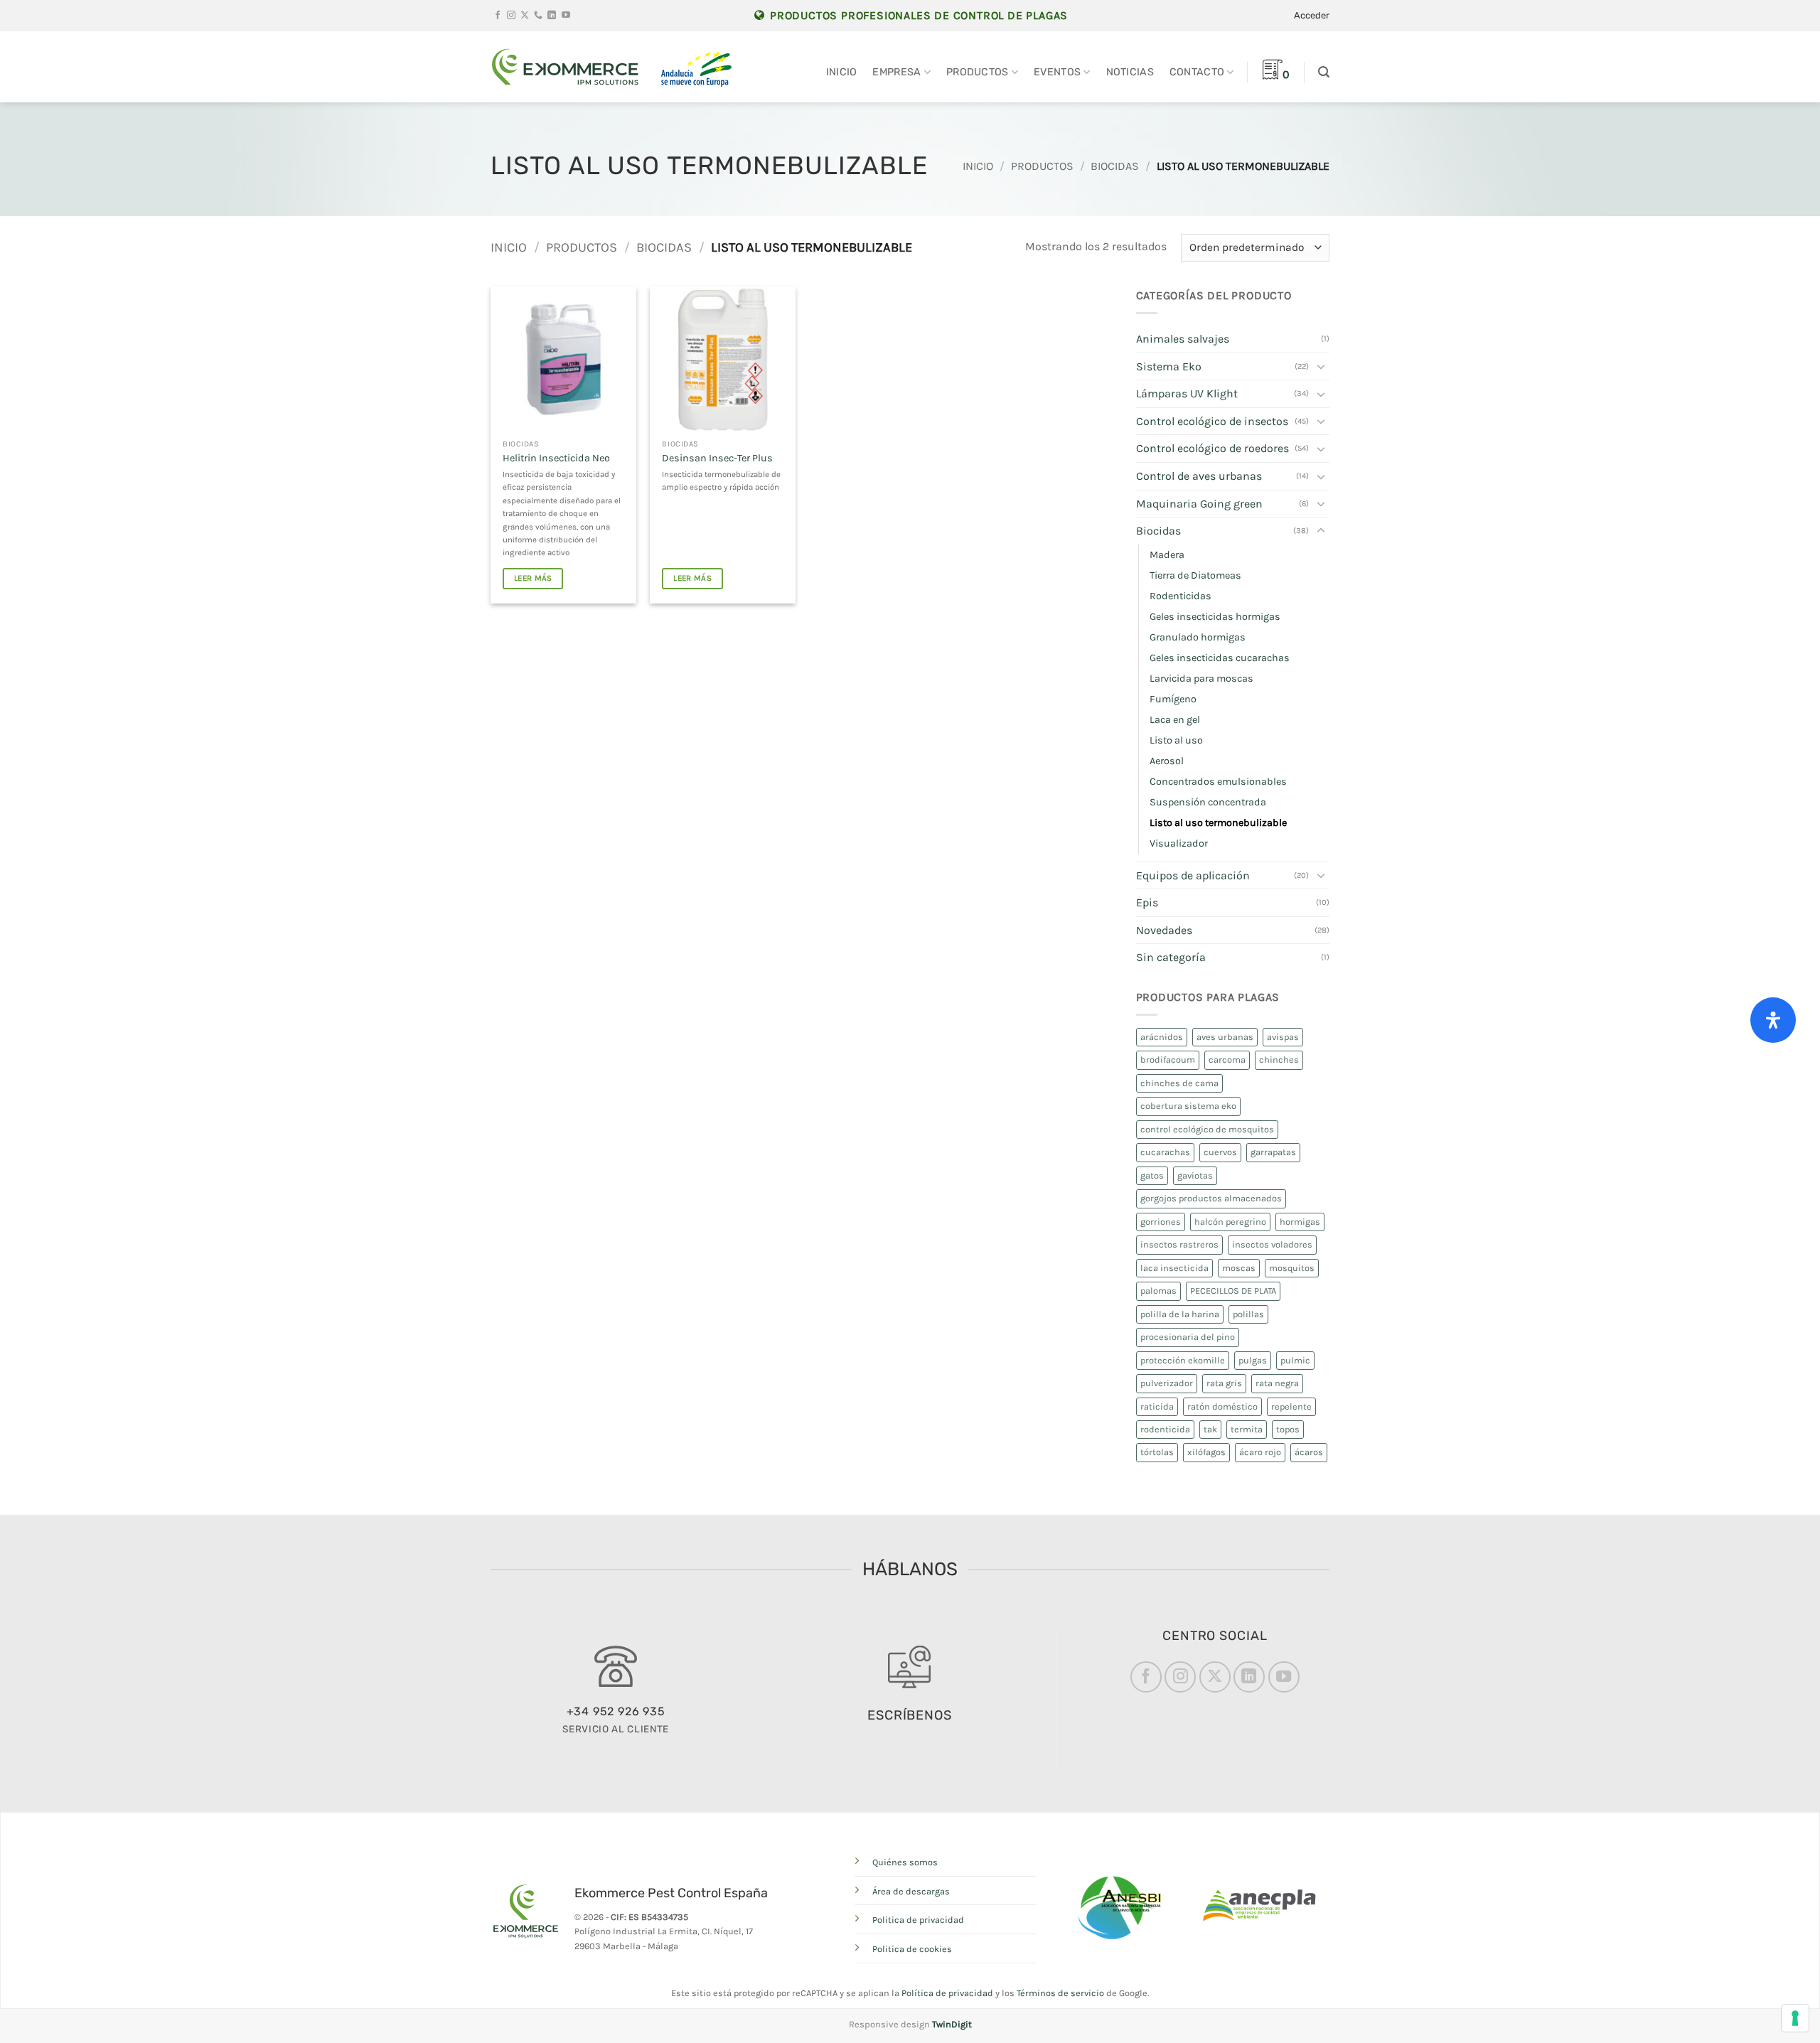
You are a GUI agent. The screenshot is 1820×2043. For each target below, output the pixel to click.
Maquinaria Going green (1199, 504)
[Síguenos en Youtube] (566, 16)
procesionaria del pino (1188, 1337)
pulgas (1253, 1360)
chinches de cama (1179, 1083)
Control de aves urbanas (1199, 476)
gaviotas (1195, 1175)
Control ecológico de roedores (1213, 448)
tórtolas (1157, 1452)
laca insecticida (1174, 1268)
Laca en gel (1175, 720)
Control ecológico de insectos (1212, 421)
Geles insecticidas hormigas (1215, 617)
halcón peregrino (1230, 1222)
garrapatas (1273, 1152)
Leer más (533, 578)
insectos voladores (1272, 1244)
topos (1288, 1429)
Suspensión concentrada (1208, 802)
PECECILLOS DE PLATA (1233, 1291)
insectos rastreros (1179, 1244)
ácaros (1309, 1452)
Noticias (1130, 72)
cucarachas (1165, 1152)
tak (1210, 1429)
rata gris (1224, 1383)
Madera (1167, 555)
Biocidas (1115, 166)
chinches (1279, 1060)
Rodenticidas (1181, 596)
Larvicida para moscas (1201, 679)
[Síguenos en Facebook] (498, 16)
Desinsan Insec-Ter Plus (717, 458)
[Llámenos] (538, 16)
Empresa (896, 72)
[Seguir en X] (525, 16)
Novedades (1164, 930)
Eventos (1057, 72)
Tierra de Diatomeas (1195, 575)
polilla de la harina (1180, 1314)
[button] (1312, 16)
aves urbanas (1225, 1037)
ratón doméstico (1222, 1406)
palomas (1158, 1291)
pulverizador (1167, 1383)
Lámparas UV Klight (1187, 393)
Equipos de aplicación (1193, 875)
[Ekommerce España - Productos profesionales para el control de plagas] (565, 67)
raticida (1157, 1406)
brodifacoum (1168, 1060)
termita (1247, 1429)
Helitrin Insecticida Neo (556, 458)
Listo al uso (1176, 740)
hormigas (1300, 1222)
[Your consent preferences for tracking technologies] (1795, 2018)
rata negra (1277, 1383)
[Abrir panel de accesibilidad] (1773, 1020)
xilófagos (1206, 1452)
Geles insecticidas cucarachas (1220, 658)
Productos (978, 72)
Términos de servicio (1060, 1993)
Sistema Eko (1169, 366)
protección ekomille (1183, 1360)
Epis (1147, 902)
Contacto (1197, 72)
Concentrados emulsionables (1218, 782)
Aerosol (1167, 761)
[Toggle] (1321, 366)
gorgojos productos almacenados (1211, 1198)
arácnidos (1162, 1037)
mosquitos (1292, 1268)
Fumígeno (1173, 699)
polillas (1248, 1314)
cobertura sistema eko (1188, 1106)
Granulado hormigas (1198, 637)
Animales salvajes (1183, 339)
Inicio (842, 72)
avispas (1283, 1037)
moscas (1239, 1268)
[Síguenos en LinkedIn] (552, 16)
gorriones (1161, 1222)
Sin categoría (1171, 957)
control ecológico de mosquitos (1207, 1129)
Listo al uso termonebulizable (1218, 823)
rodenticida (1165, 1429)
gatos (1152, 1175)
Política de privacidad (947, 1993)
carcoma (1227, 1060)
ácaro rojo (1260, 1452)
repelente (1291, 1406)
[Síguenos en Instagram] (511, 16)
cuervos (1220, 1152)
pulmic (1295, 1360)
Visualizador (1179, 843)
